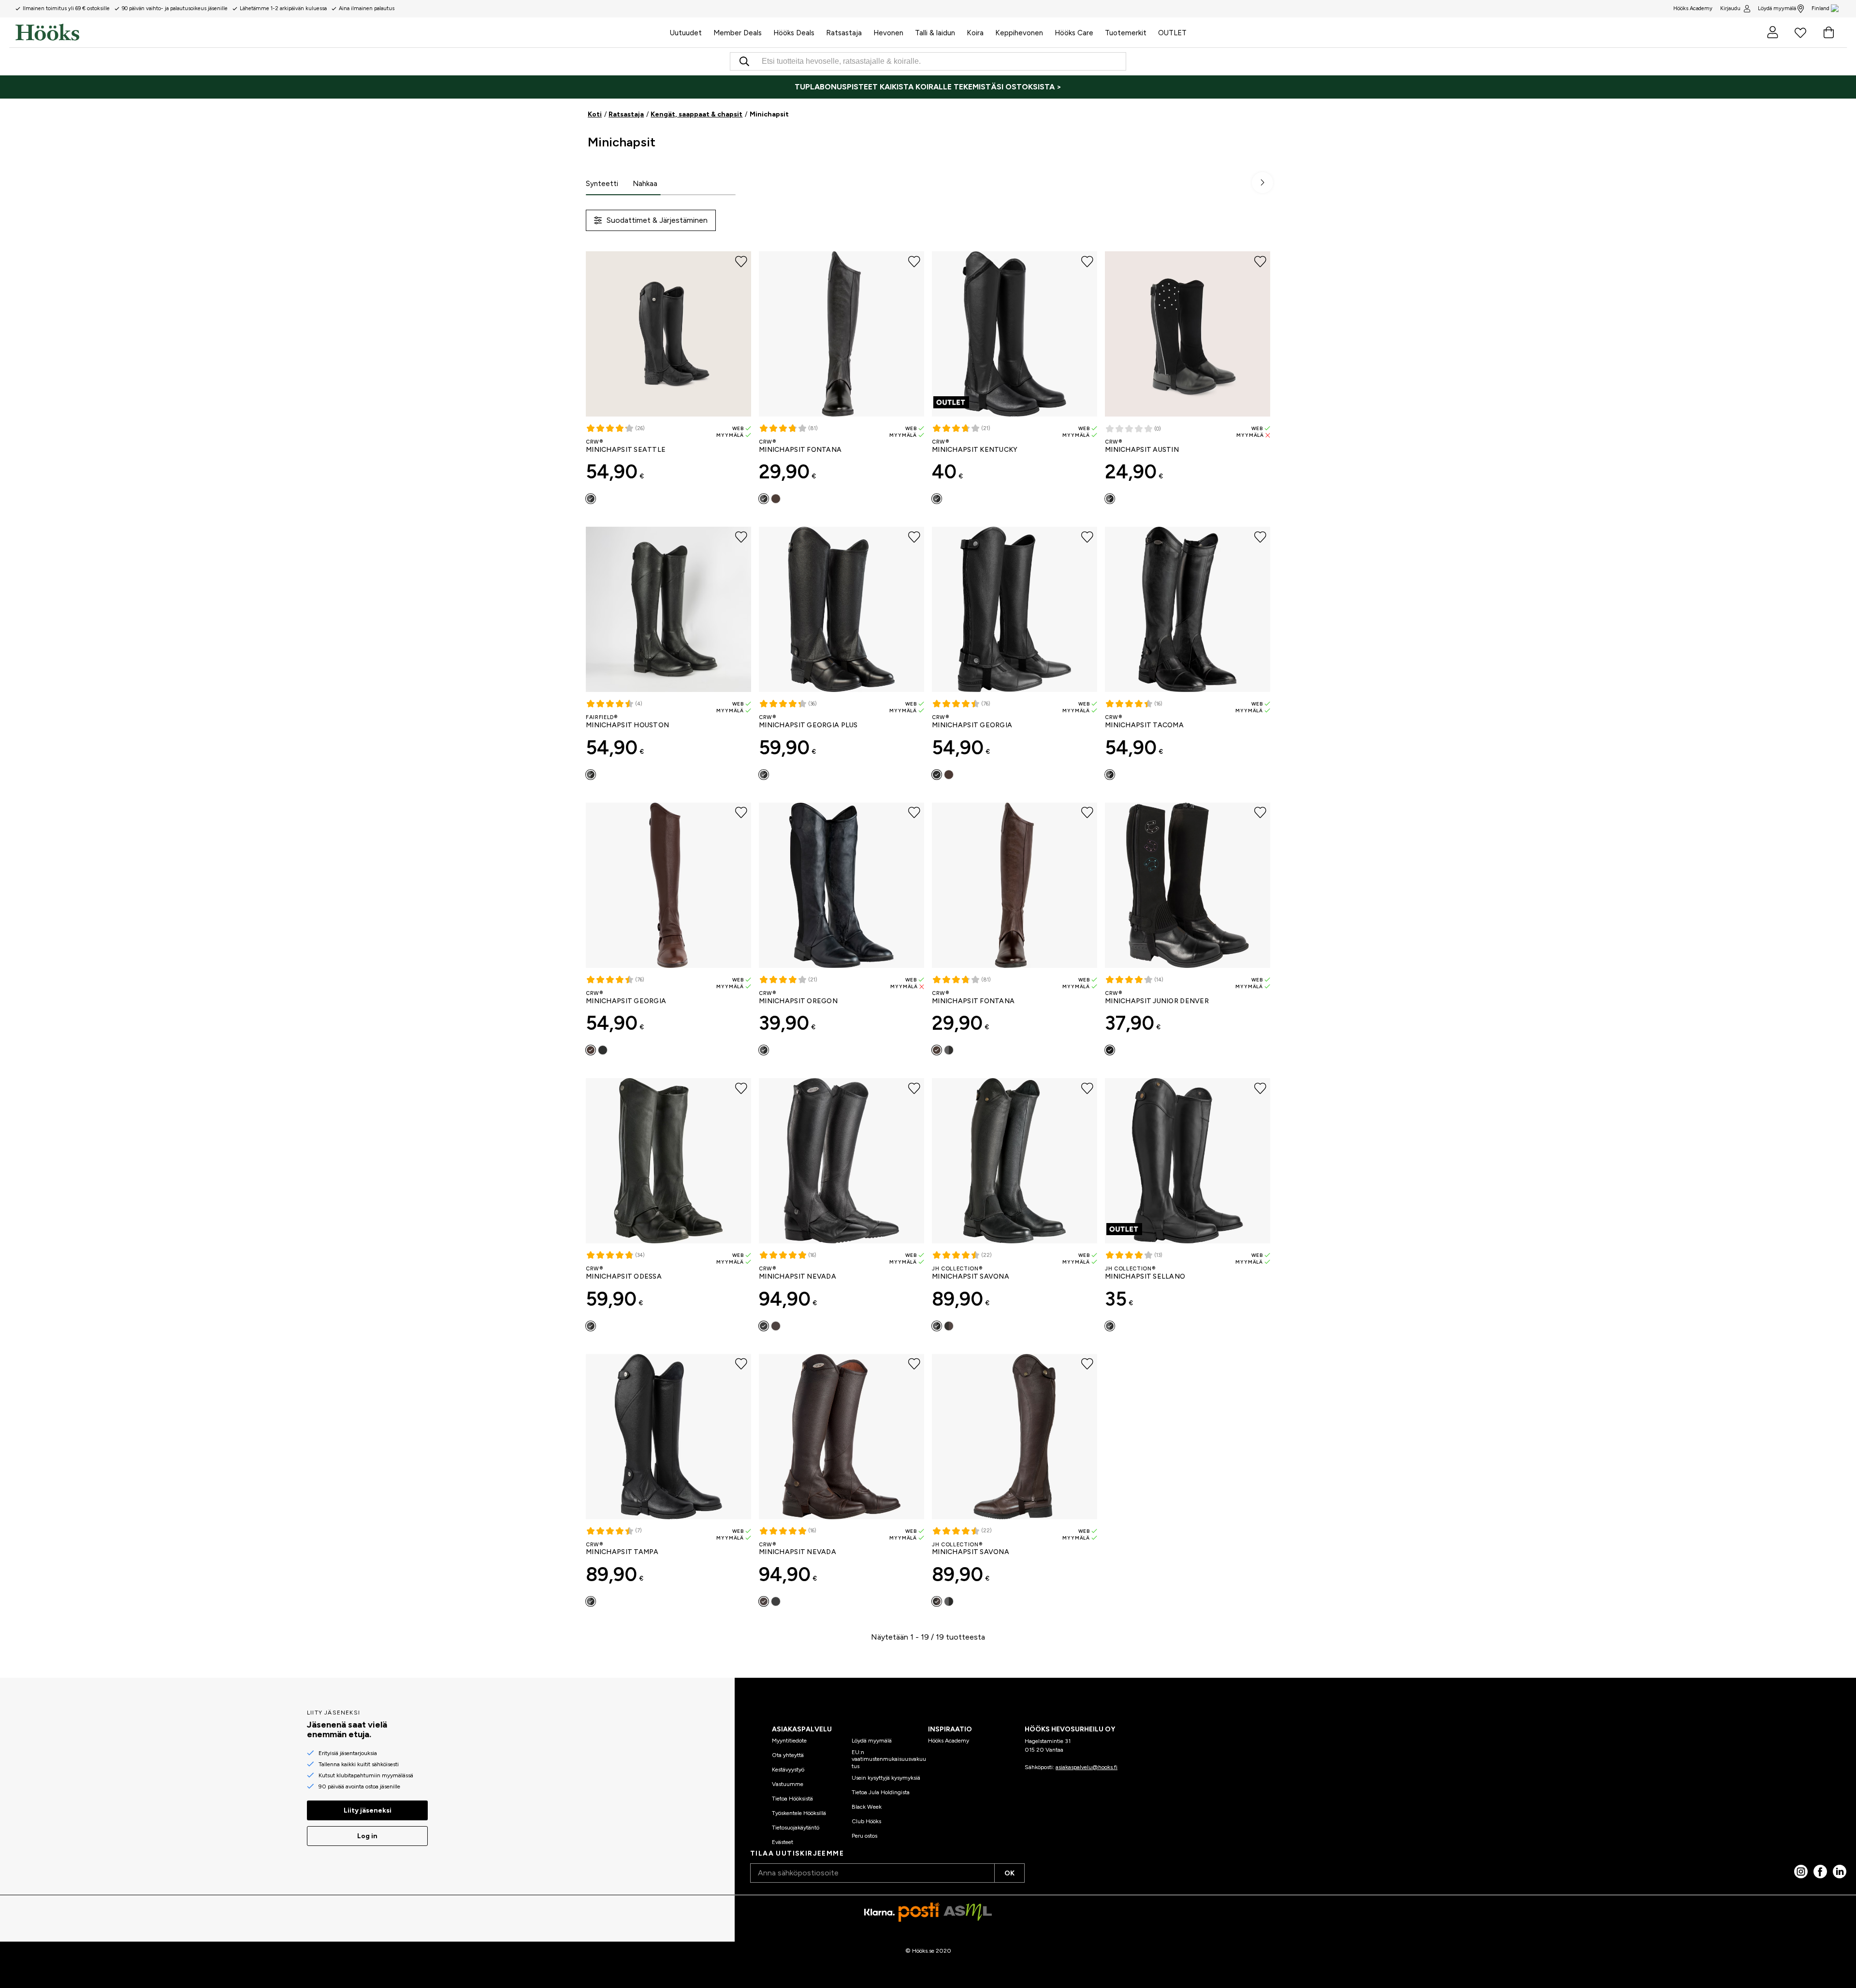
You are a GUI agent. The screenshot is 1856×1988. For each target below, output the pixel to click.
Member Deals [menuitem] (738, 33)
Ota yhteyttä (788, 1755)
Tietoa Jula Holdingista (881, 1792)
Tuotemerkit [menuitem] (1126, 33)
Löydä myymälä (1777, 8)
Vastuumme (788, 1784)
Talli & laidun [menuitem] (935, 33)
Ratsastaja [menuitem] (844, 33)
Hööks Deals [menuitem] (794, 33)
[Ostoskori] (1828, 32)
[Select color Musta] (591, 499)
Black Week (867, 1807)
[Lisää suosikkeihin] (741, 261)
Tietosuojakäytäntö (796, 1828)
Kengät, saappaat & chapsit (696, 114)
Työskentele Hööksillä (799, 1813)
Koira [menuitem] (975, 33)
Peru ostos (864, 1836)
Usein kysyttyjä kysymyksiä (886, 1778)
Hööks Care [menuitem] (1074, 33)
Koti (595, 114)
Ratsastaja (626, 114)
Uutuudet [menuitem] (686, 33)
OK (1009, 1873)
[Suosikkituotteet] (1800, 32)
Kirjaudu (1730, 8)
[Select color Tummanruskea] (776, 499)
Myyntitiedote (789, 1741)
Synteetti (602, 184)
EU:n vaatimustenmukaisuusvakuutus (889, 1759)
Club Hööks (866, 1821)
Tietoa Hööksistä (792, 1799)
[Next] (1262, 183)
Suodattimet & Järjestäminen (657, 220)
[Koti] (340, 32)
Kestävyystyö (788, 1770)
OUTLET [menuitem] (1172, 33)
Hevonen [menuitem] (888, 33)
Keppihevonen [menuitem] (1019, 33)
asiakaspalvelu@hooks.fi (1087, 1767)
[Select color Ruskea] (949, 775)
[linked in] (1840, 1872)
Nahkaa (645, 184)
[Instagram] (1801, 1872)
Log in (367, 1836)
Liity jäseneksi (368, 1810)
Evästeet (783, 1842)
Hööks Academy (949, 1741)
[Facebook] (1820, 1872)
